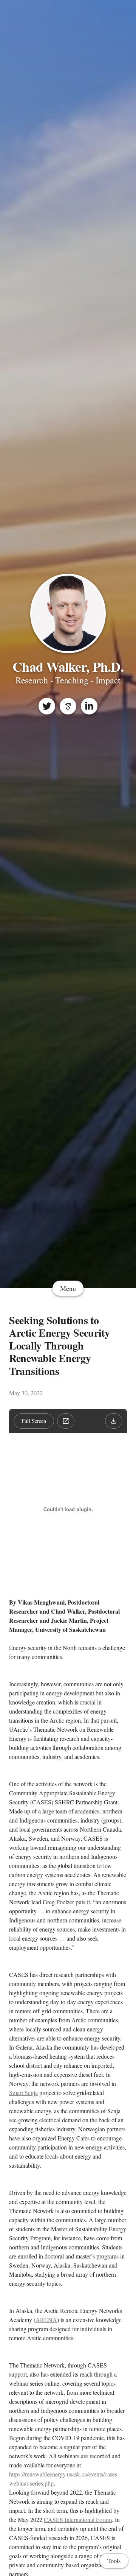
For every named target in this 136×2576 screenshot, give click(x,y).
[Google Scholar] (68, 706)
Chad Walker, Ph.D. (68, 666)
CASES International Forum (78, 2519)
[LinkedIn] (89, 706)
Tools (114, 2561)
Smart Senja (23, 2093)
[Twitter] (47, 706)
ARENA (46, 2320)
